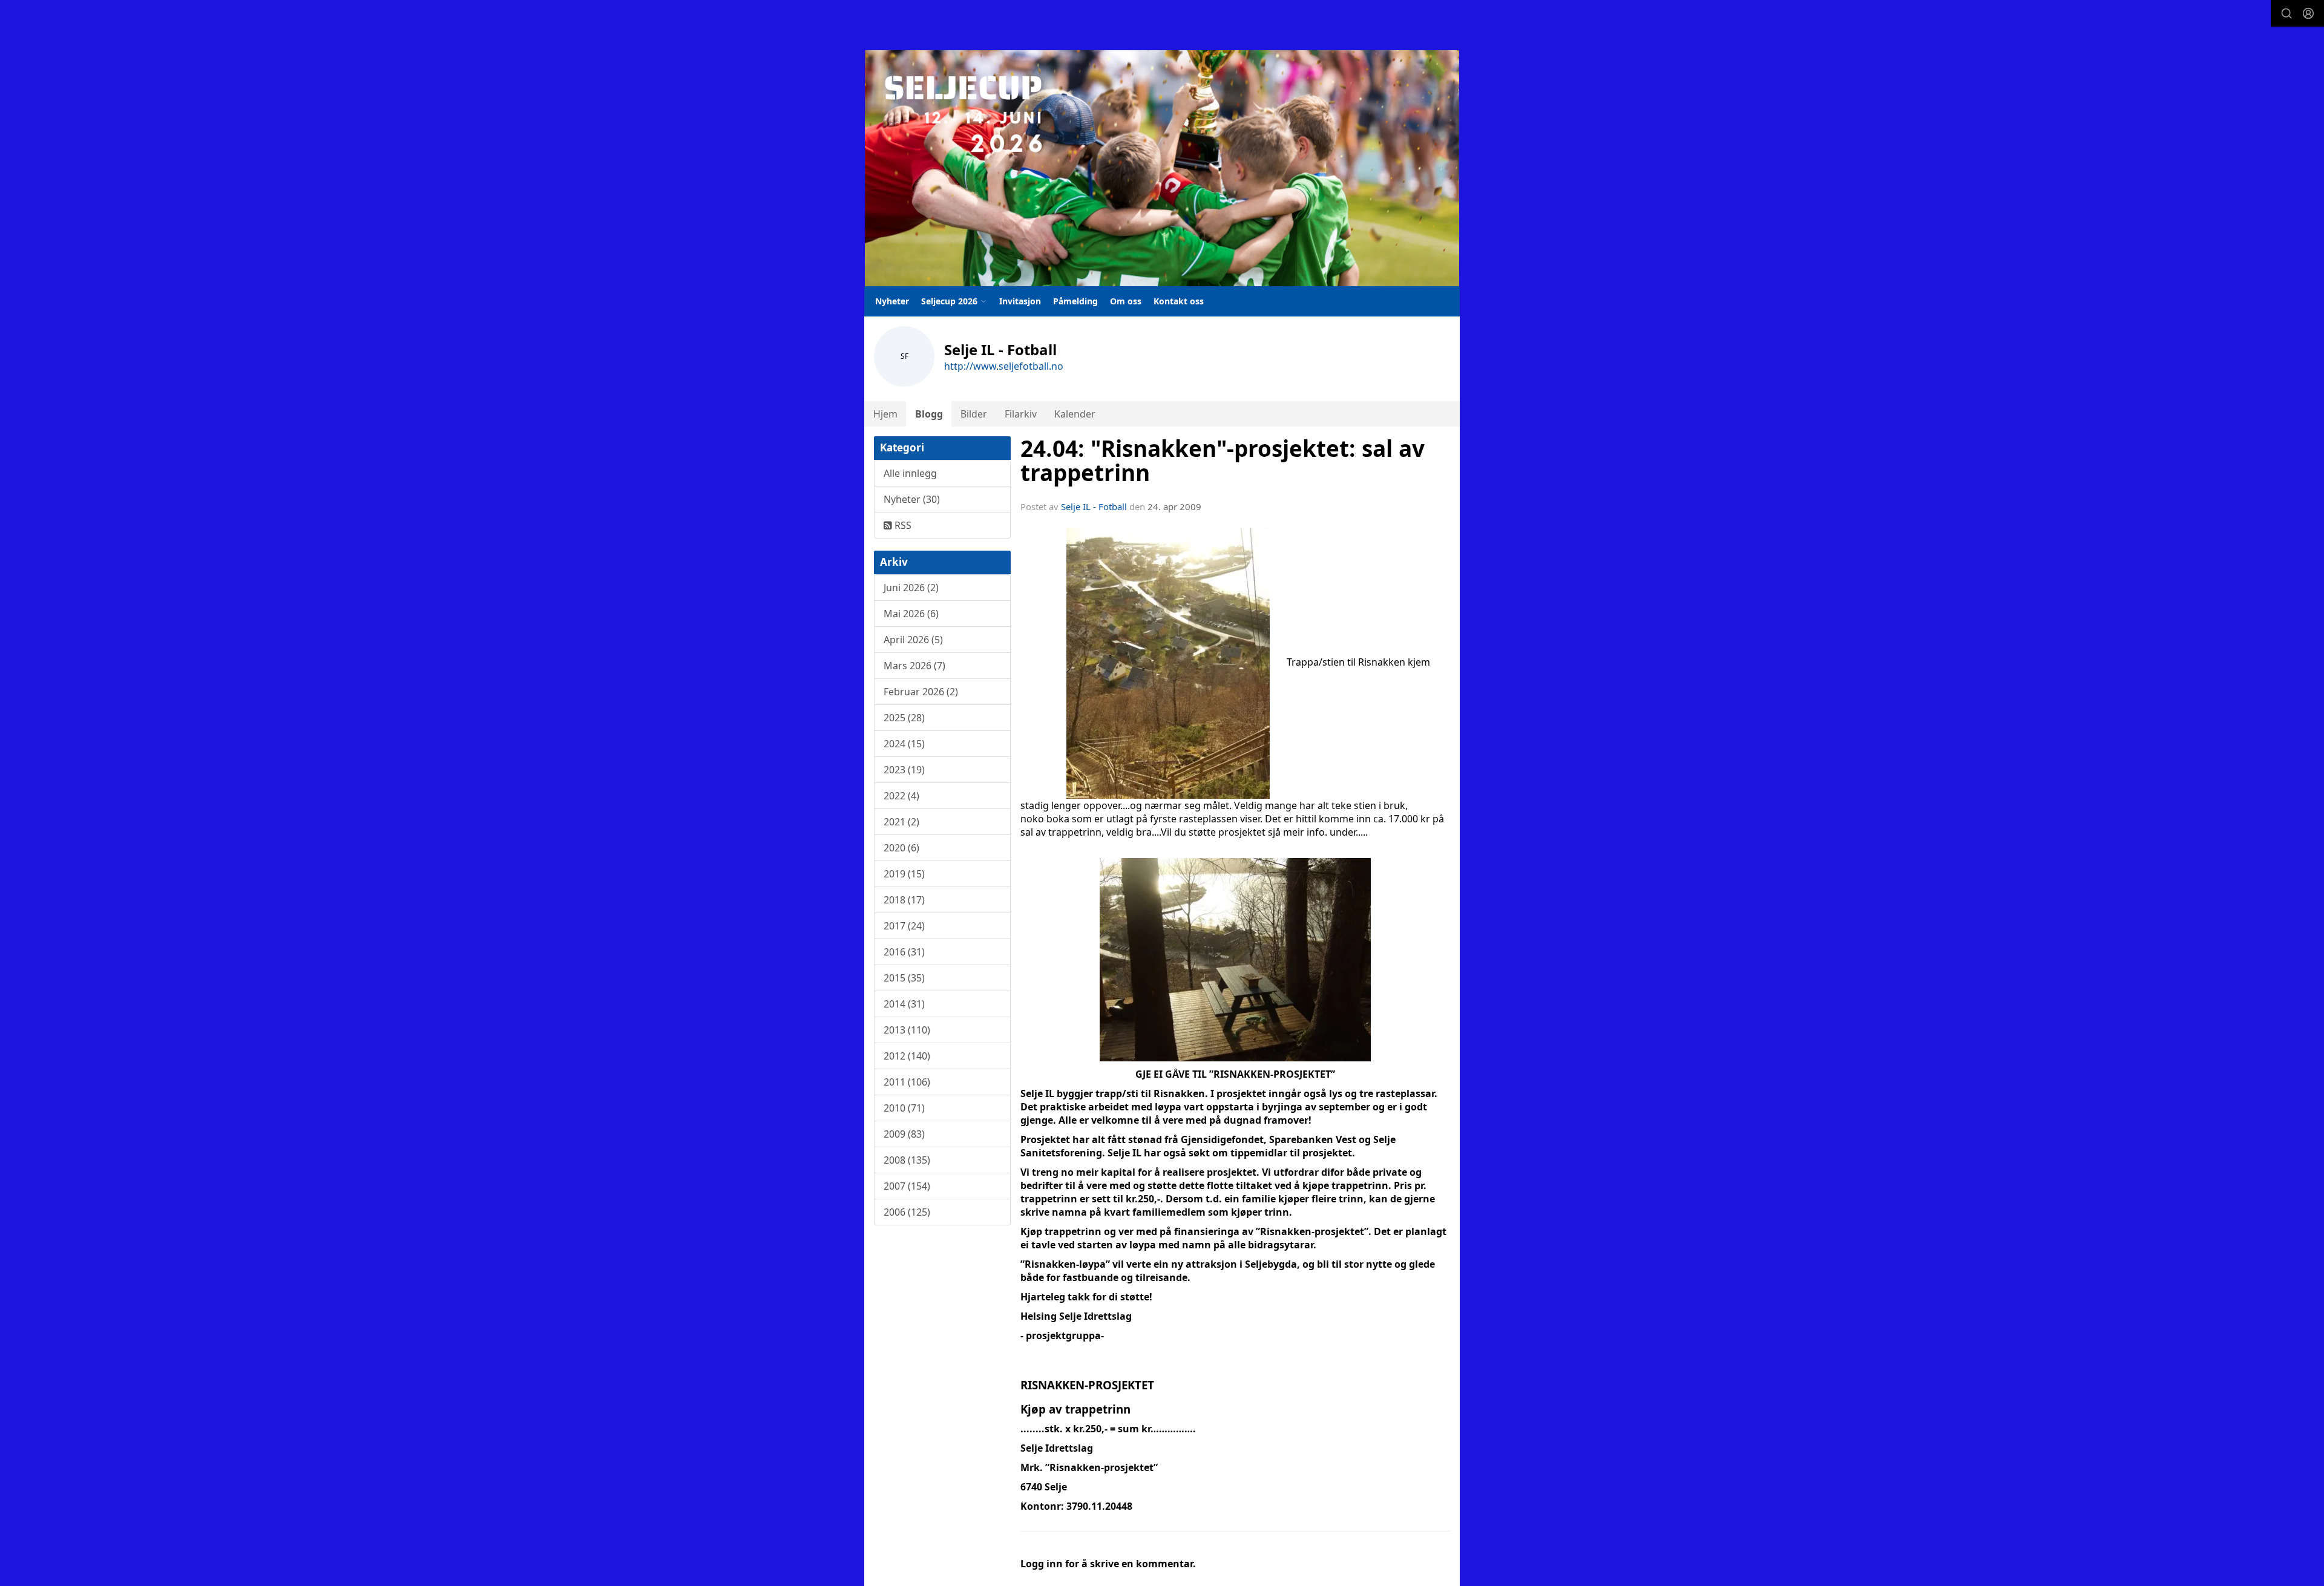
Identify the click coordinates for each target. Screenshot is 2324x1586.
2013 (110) (907, 1030)
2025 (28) (904, 718)
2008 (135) (907, 1160)
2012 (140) (907, 1056)
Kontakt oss (1179, 301)
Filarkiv (1021, 414)
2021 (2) (901, 822)
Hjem (885, 414)
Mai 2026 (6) (911, 614)
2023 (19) (904, 770)
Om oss (1126, 301)
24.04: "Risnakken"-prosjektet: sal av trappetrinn (1223, 461)
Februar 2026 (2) (921, 692)
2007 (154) (907, 1186)
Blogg (929, 414)
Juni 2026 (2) (911, 588)
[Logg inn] (2308, 13)
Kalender (1075, 414)
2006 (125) (907, 1212)
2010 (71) (904, 1108)
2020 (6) (901, 848)
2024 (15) (904, 744)
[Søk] (2286, 13)
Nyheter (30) (912, 499)
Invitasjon (1020, 301)
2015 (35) (904, 978)
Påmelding (1075, 301)
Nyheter (892, 301)
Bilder (974, 414)
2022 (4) (901, 796)
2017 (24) (904, 926)
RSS (902, 525)
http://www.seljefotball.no (1004, 366)
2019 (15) (904, 874)
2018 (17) (904, 900)
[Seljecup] (1162, 168)
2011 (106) (907, 1082)
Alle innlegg (910, 473)
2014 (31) (904, 1004)
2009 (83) (904, 1134)
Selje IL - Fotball (1094, 506)
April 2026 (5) (913, 640)
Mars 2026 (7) (914, 666)
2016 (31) (904, 952)
